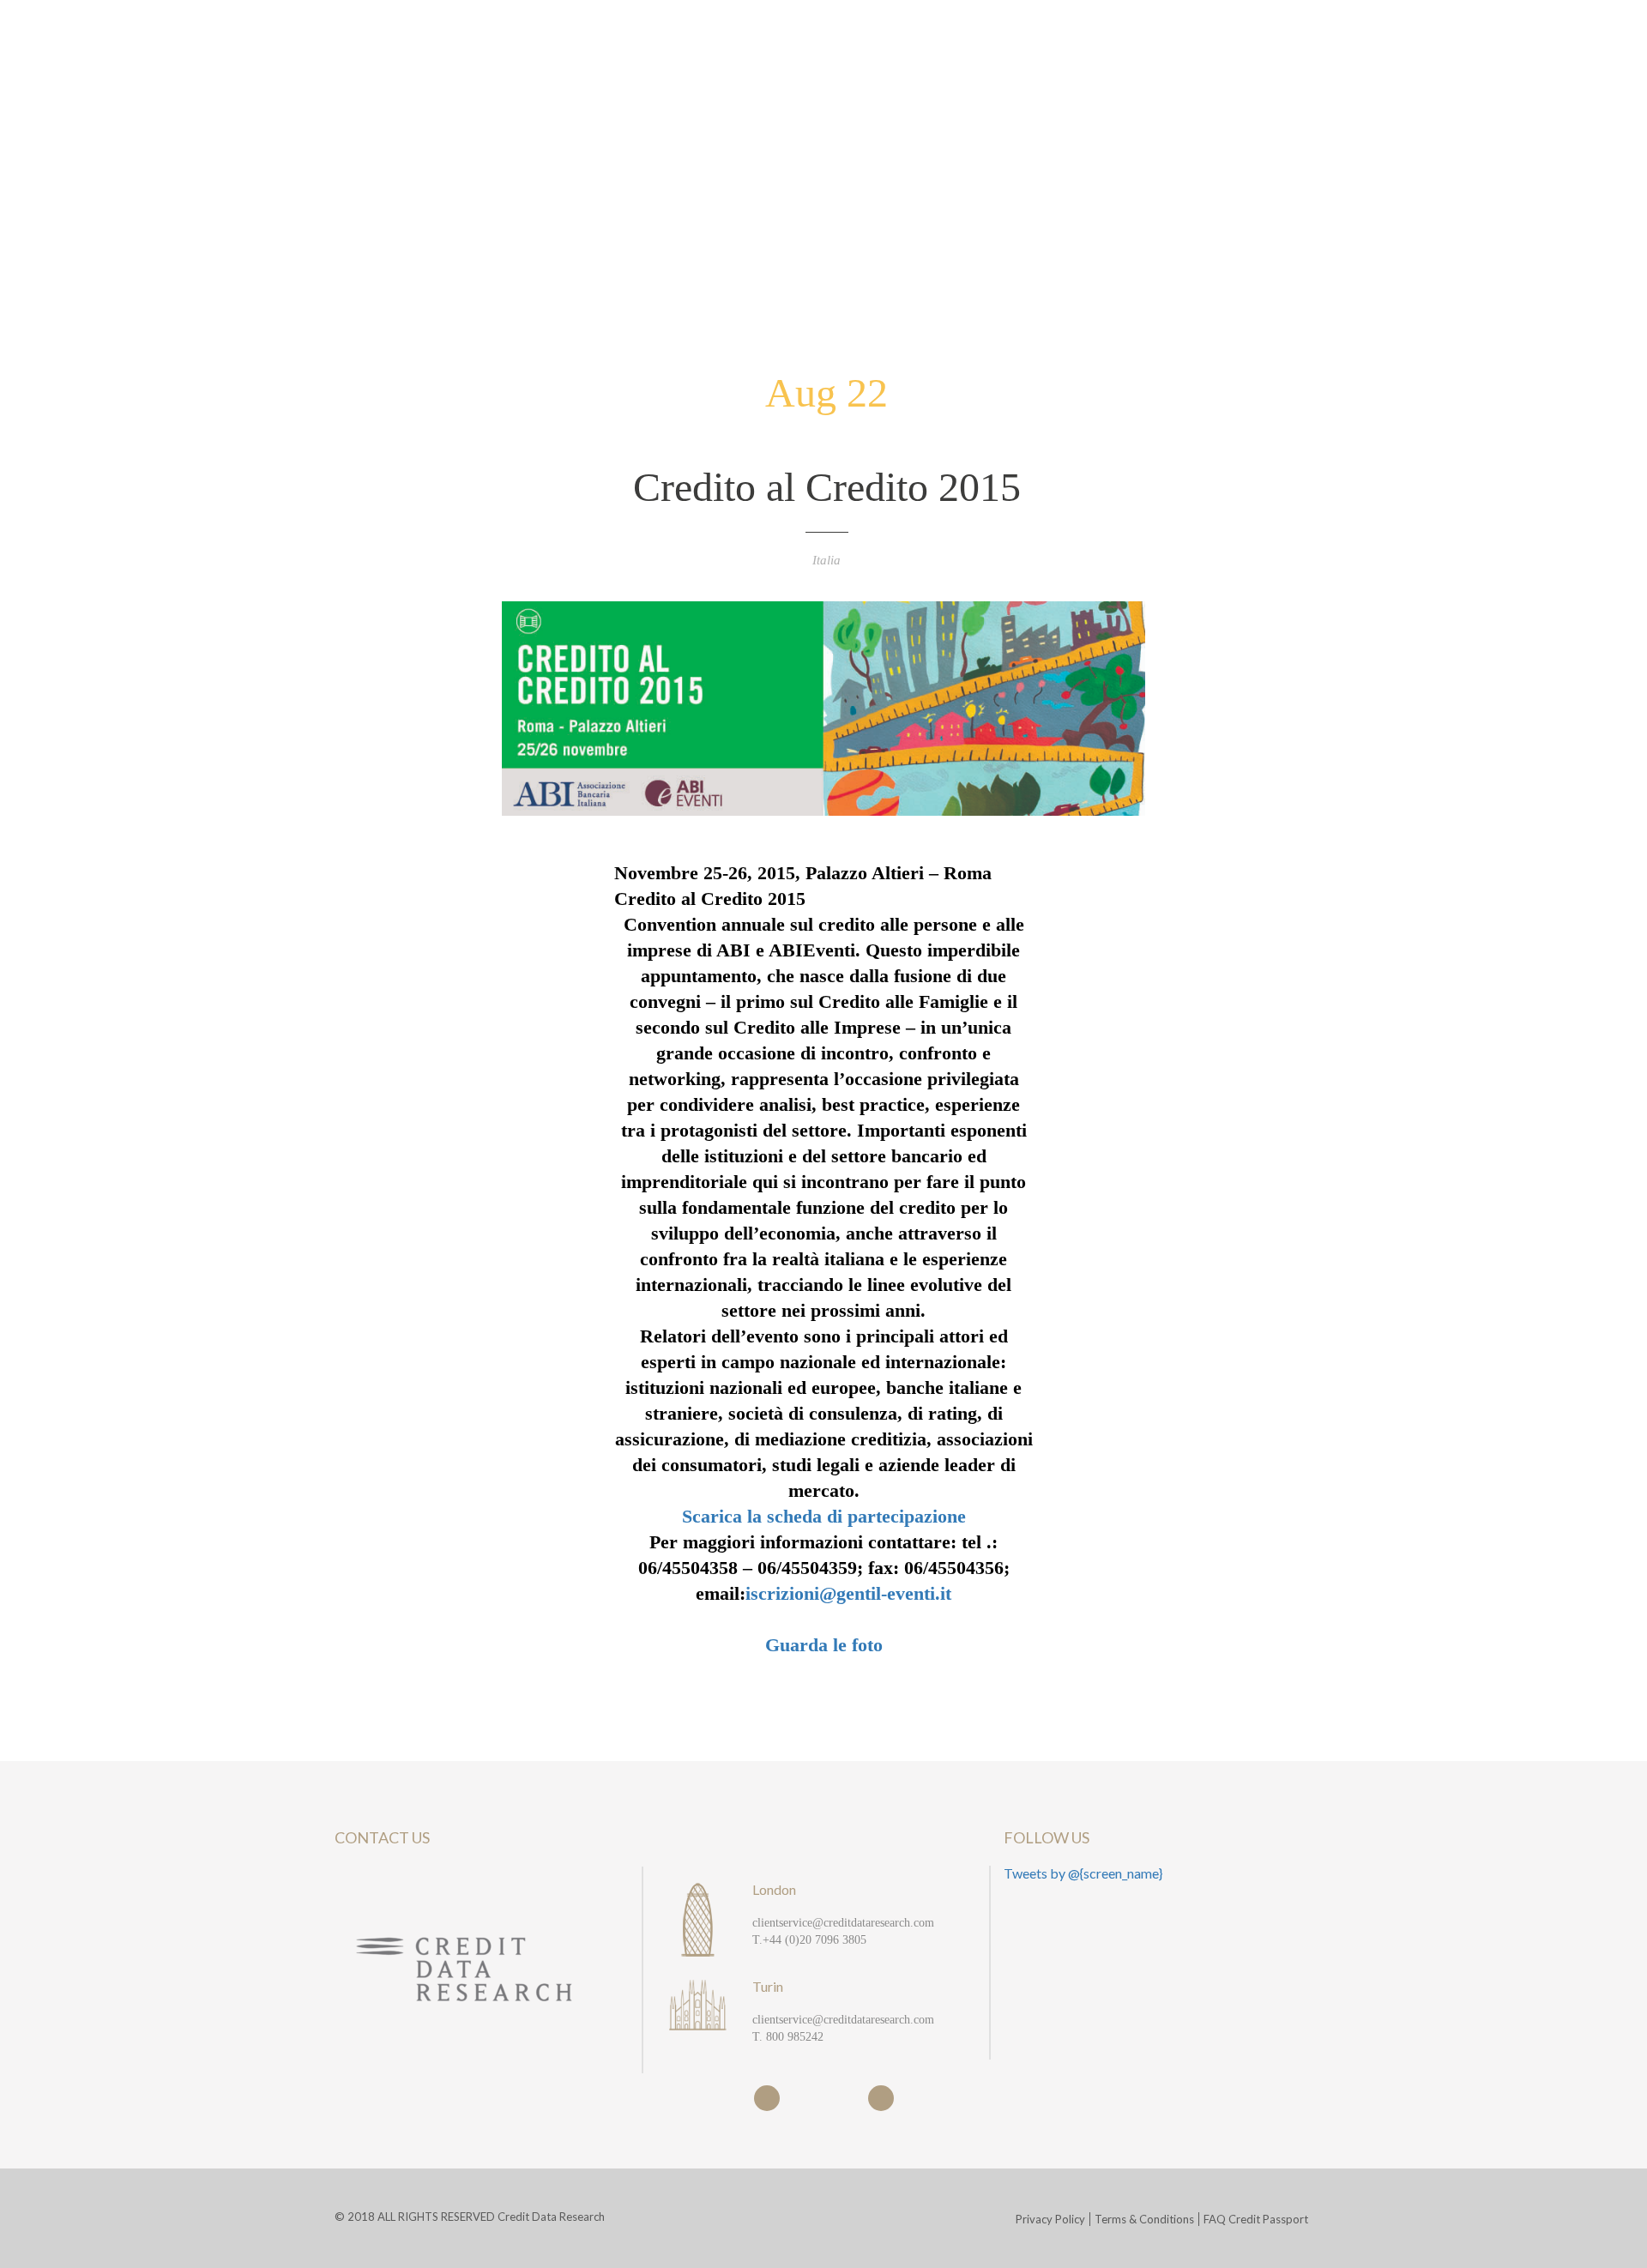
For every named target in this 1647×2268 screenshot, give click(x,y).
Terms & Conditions (1144, 2219)
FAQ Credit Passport (1256, 2219)
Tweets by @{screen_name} (1083, 1873)
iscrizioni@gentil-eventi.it (848, 1593)
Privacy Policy (1050, 2219)
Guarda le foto (824, 1645)
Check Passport (1439, 67)
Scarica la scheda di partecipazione (824, 1516)
